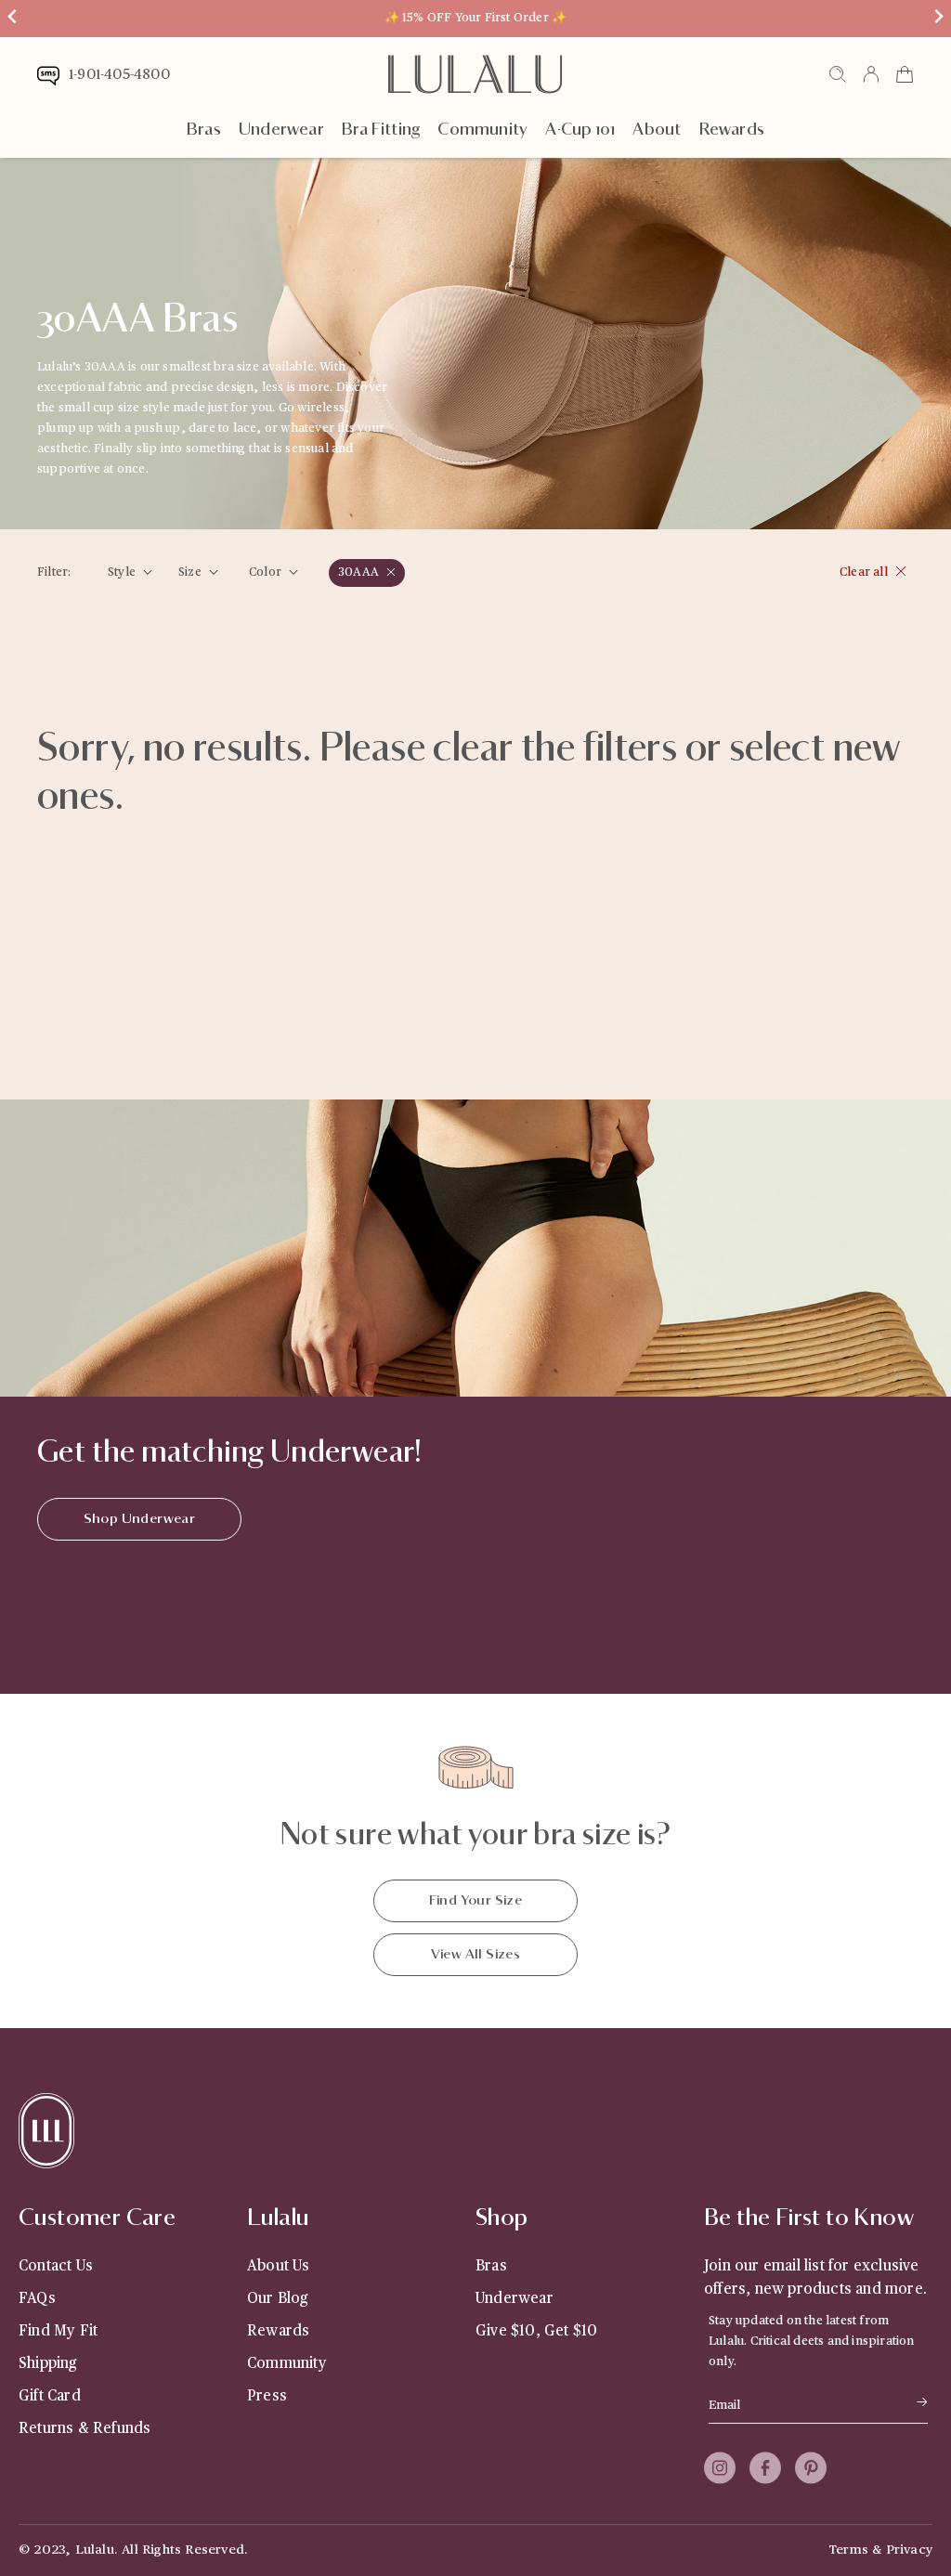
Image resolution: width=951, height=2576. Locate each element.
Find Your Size (476, 1900)
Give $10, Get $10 (536, 2331)
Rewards (732, 130)
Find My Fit (58, 2331)
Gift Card (50, 2396)
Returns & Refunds (85, 2428)
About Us (279, 2266)
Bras (204, 130)
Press (267, 2396)
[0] (905, 80)
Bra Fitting (381, 130)
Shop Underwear (140, 1519)
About (657, 130)
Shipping (48, 2363)
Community (482, 130)
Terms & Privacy (880, 2550)
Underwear (281, 130)
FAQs (37, 2298)
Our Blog (278, 2298)
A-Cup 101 (580, 130)
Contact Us (56, 2266)
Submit (896, 2402)
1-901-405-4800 (119, 75)
